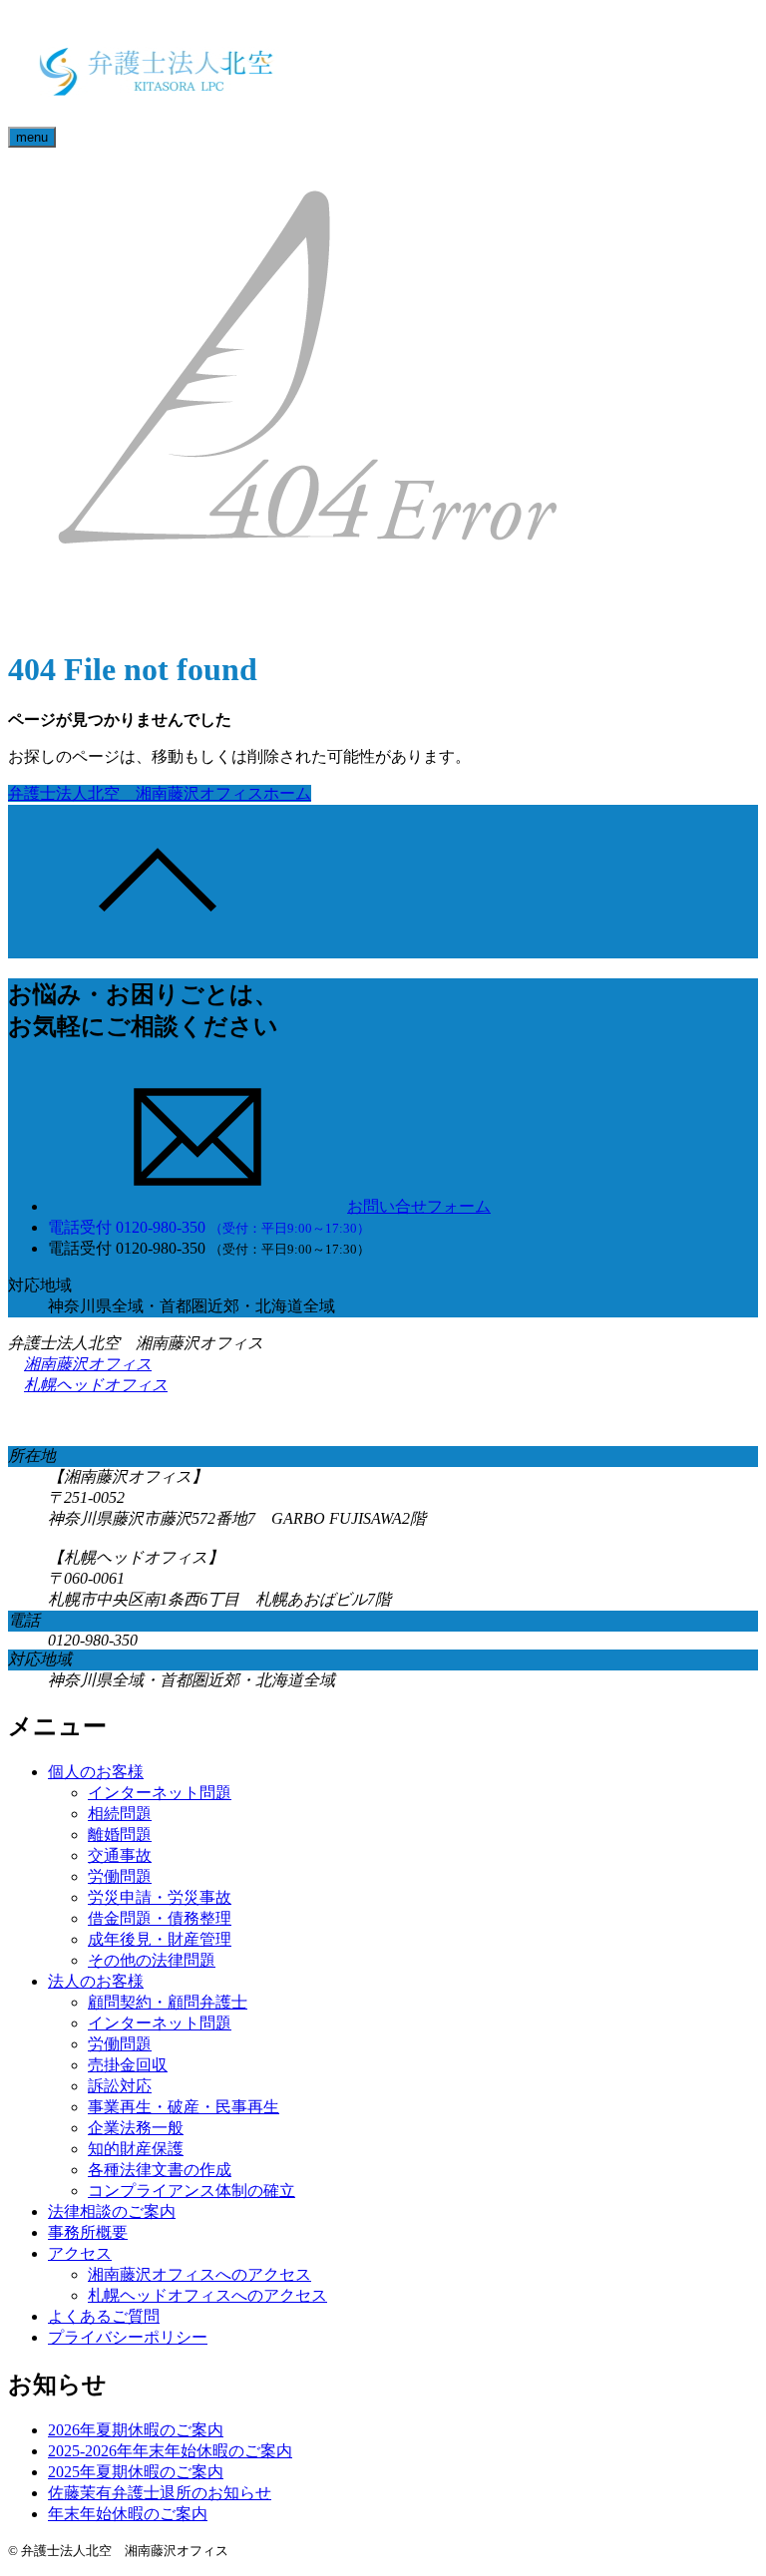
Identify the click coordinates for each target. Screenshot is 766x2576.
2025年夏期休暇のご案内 (136, 2472)
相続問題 (120, 1814)
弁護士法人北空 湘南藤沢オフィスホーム (160, 793)
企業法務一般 (136, 2128)
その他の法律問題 (152, 1960)
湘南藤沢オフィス (88, 1364)
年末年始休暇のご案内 (128, 2514)
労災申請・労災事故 (160, 1897)
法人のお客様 (96, 1981)
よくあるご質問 (104, 2316)
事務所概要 (88, 2232)
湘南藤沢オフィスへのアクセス (199, 2274)
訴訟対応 (120, 2086)
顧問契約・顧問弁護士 (168, 2002)
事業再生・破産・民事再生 (184, 2107)
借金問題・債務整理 (160, 1918)
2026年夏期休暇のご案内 (136, 2430)
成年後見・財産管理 (160, 1939)
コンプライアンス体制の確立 (191, 2191)
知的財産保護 (136, 2149)
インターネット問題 (160, 1793)
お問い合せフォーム (419, 1206)
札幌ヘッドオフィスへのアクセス (207, 2295)
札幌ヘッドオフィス (96, 1385)
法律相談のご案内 (112, 2211)
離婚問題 (120, 1835)
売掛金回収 (128, 2065)
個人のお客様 (96, 1772)
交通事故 (120, 1855)
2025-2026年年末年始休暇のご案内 (170, 2451)
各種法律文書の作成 (160, 2170)
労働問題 (120, 1876)
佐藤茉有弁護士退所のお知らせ (160, 2493)
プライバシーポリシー (128, 2337)
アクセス (80, 2253)
